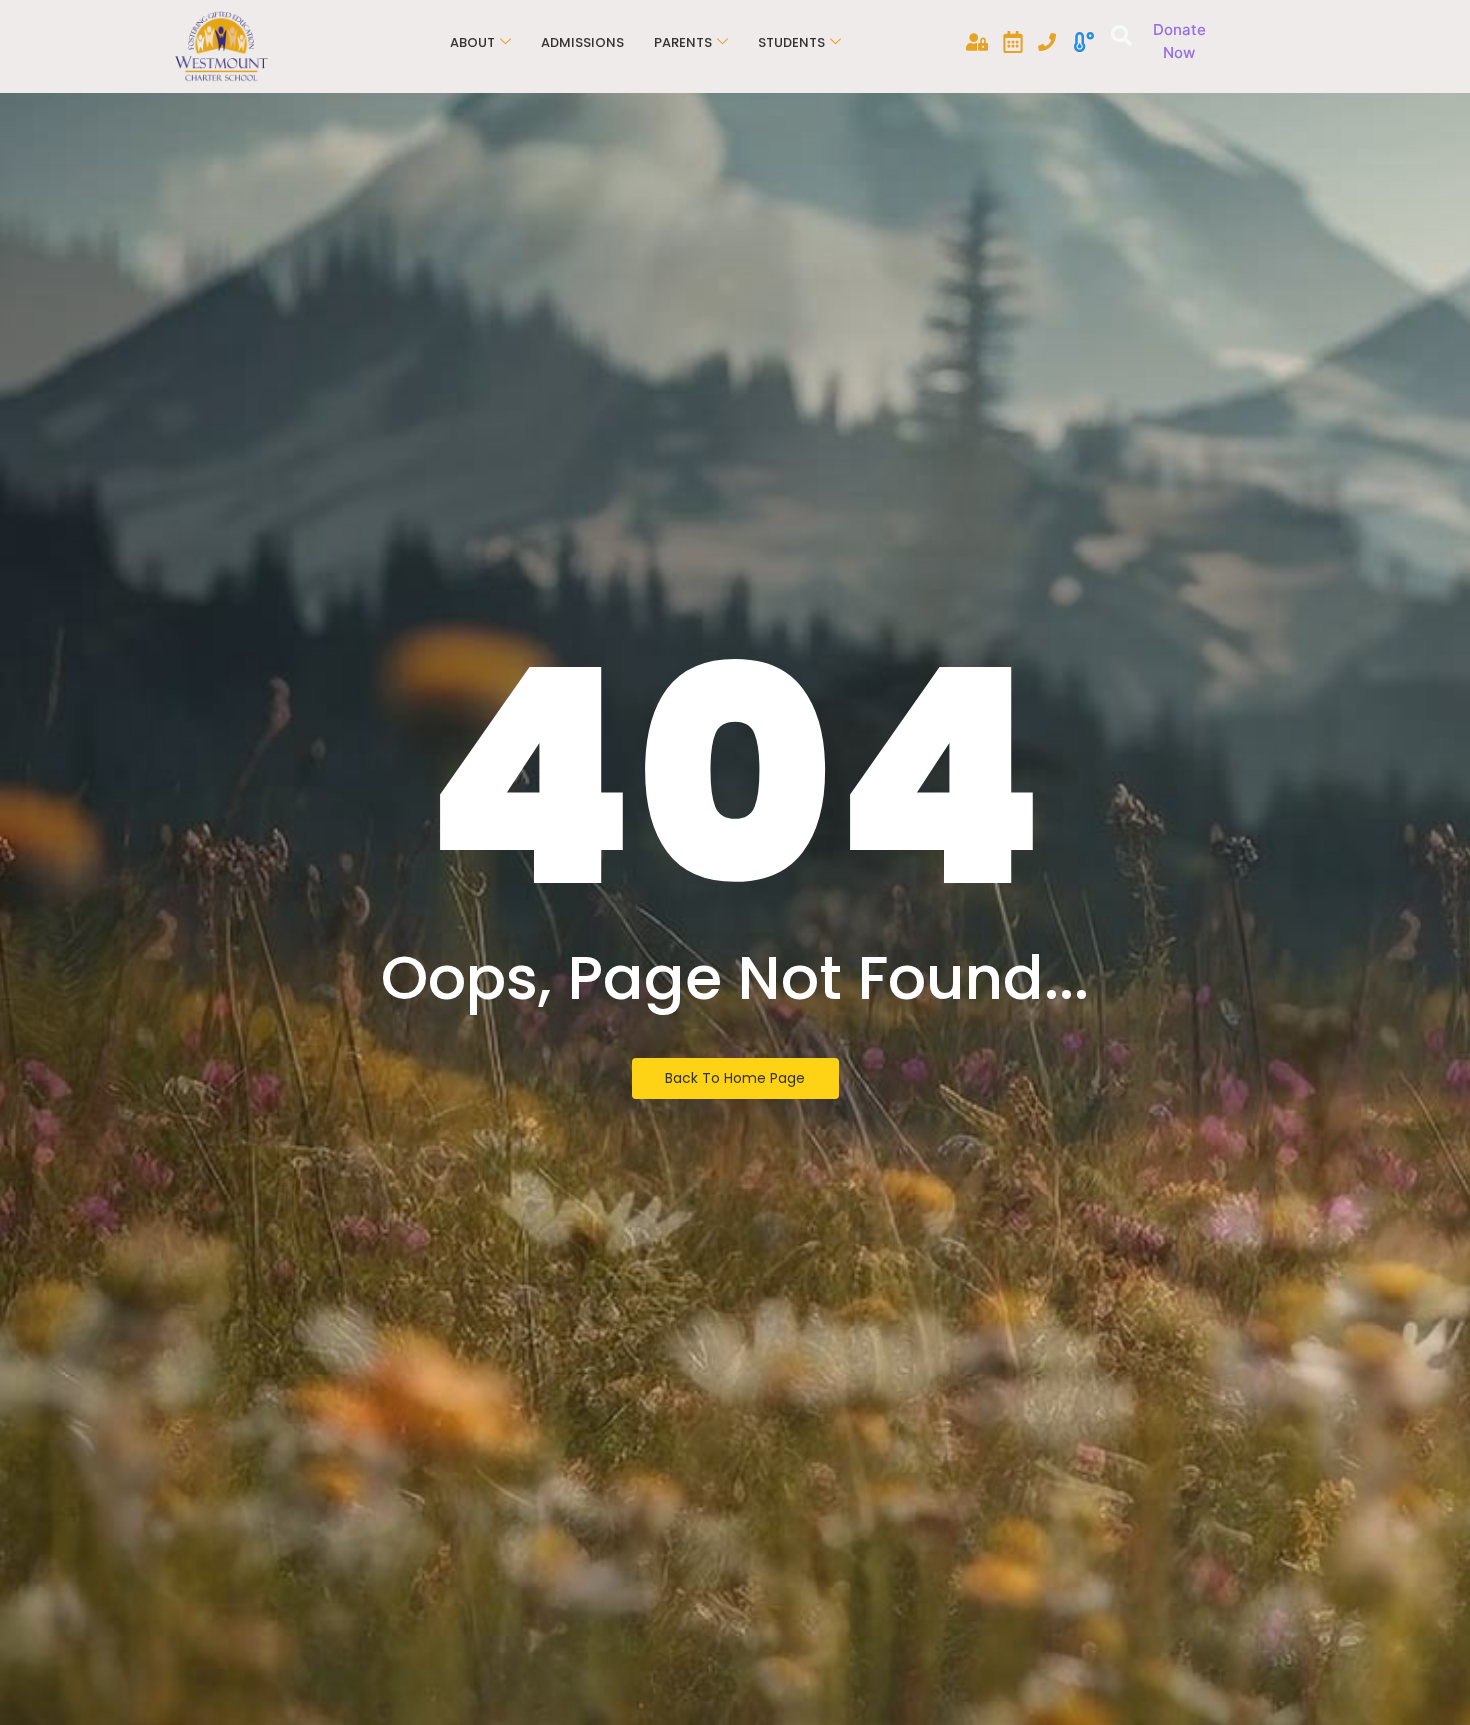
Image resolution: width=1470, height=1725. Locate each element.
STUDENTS (791, 42)
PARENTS (683, 42)
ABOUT (472, 42)
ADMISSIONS (582, 42)
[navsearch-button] (1118, 38)
